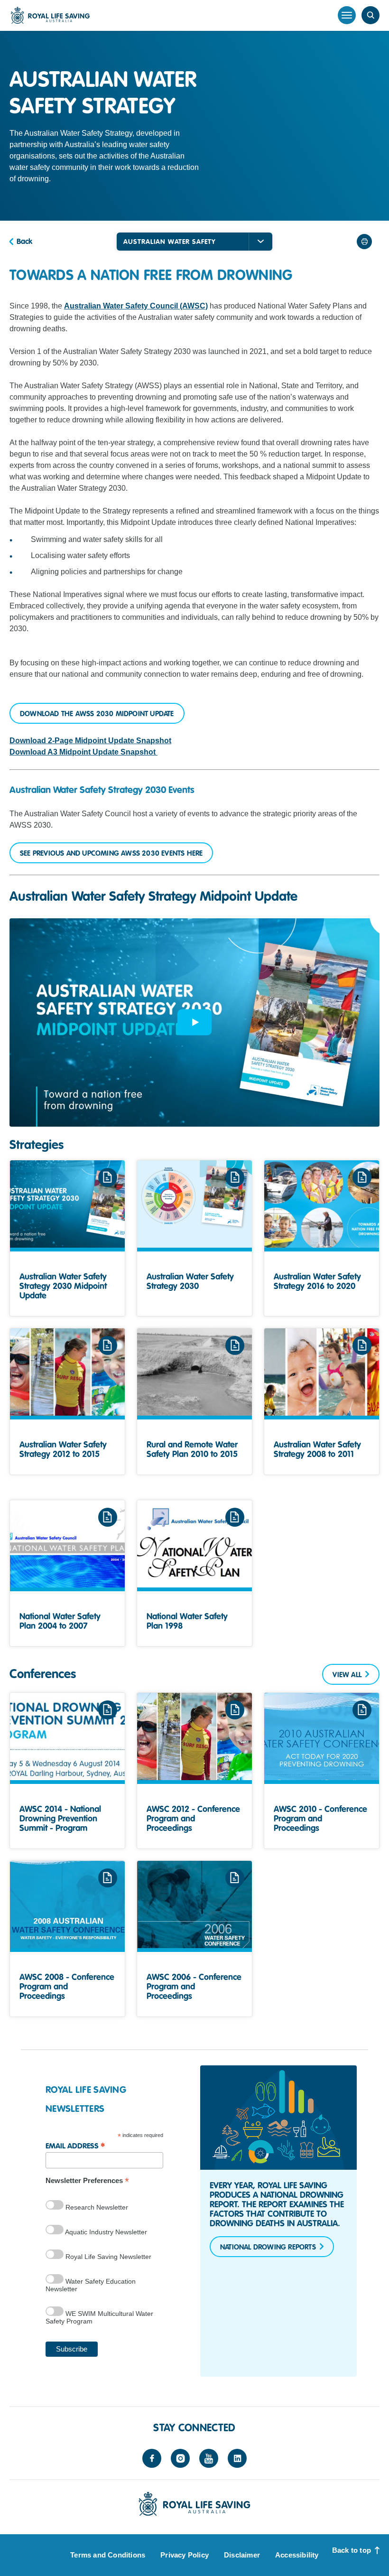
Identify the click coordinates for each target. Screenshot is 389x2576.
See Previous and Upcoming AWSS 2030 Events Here (111, 853)
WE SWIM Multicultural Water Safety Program (99, 2317)
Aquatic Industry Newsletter (105, 2232)
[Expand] (260, 242)
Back (24, 242)
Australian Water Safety (170, 242)
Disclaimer (242, 2555)
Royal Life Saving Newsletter (107, 2257)
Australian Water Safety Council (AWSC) (136, 306)
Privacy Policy (185, 2555)
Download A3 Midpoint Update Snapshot (83, 752)
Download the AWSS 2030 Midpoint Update (97, 714)
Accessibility (297, 2555)
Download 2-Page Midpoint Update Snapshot (90, 741)
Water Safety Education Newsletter (91, 2285)
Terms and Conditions (108, 2555)
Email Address (75, 2145)
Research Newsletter (96, 2207)
